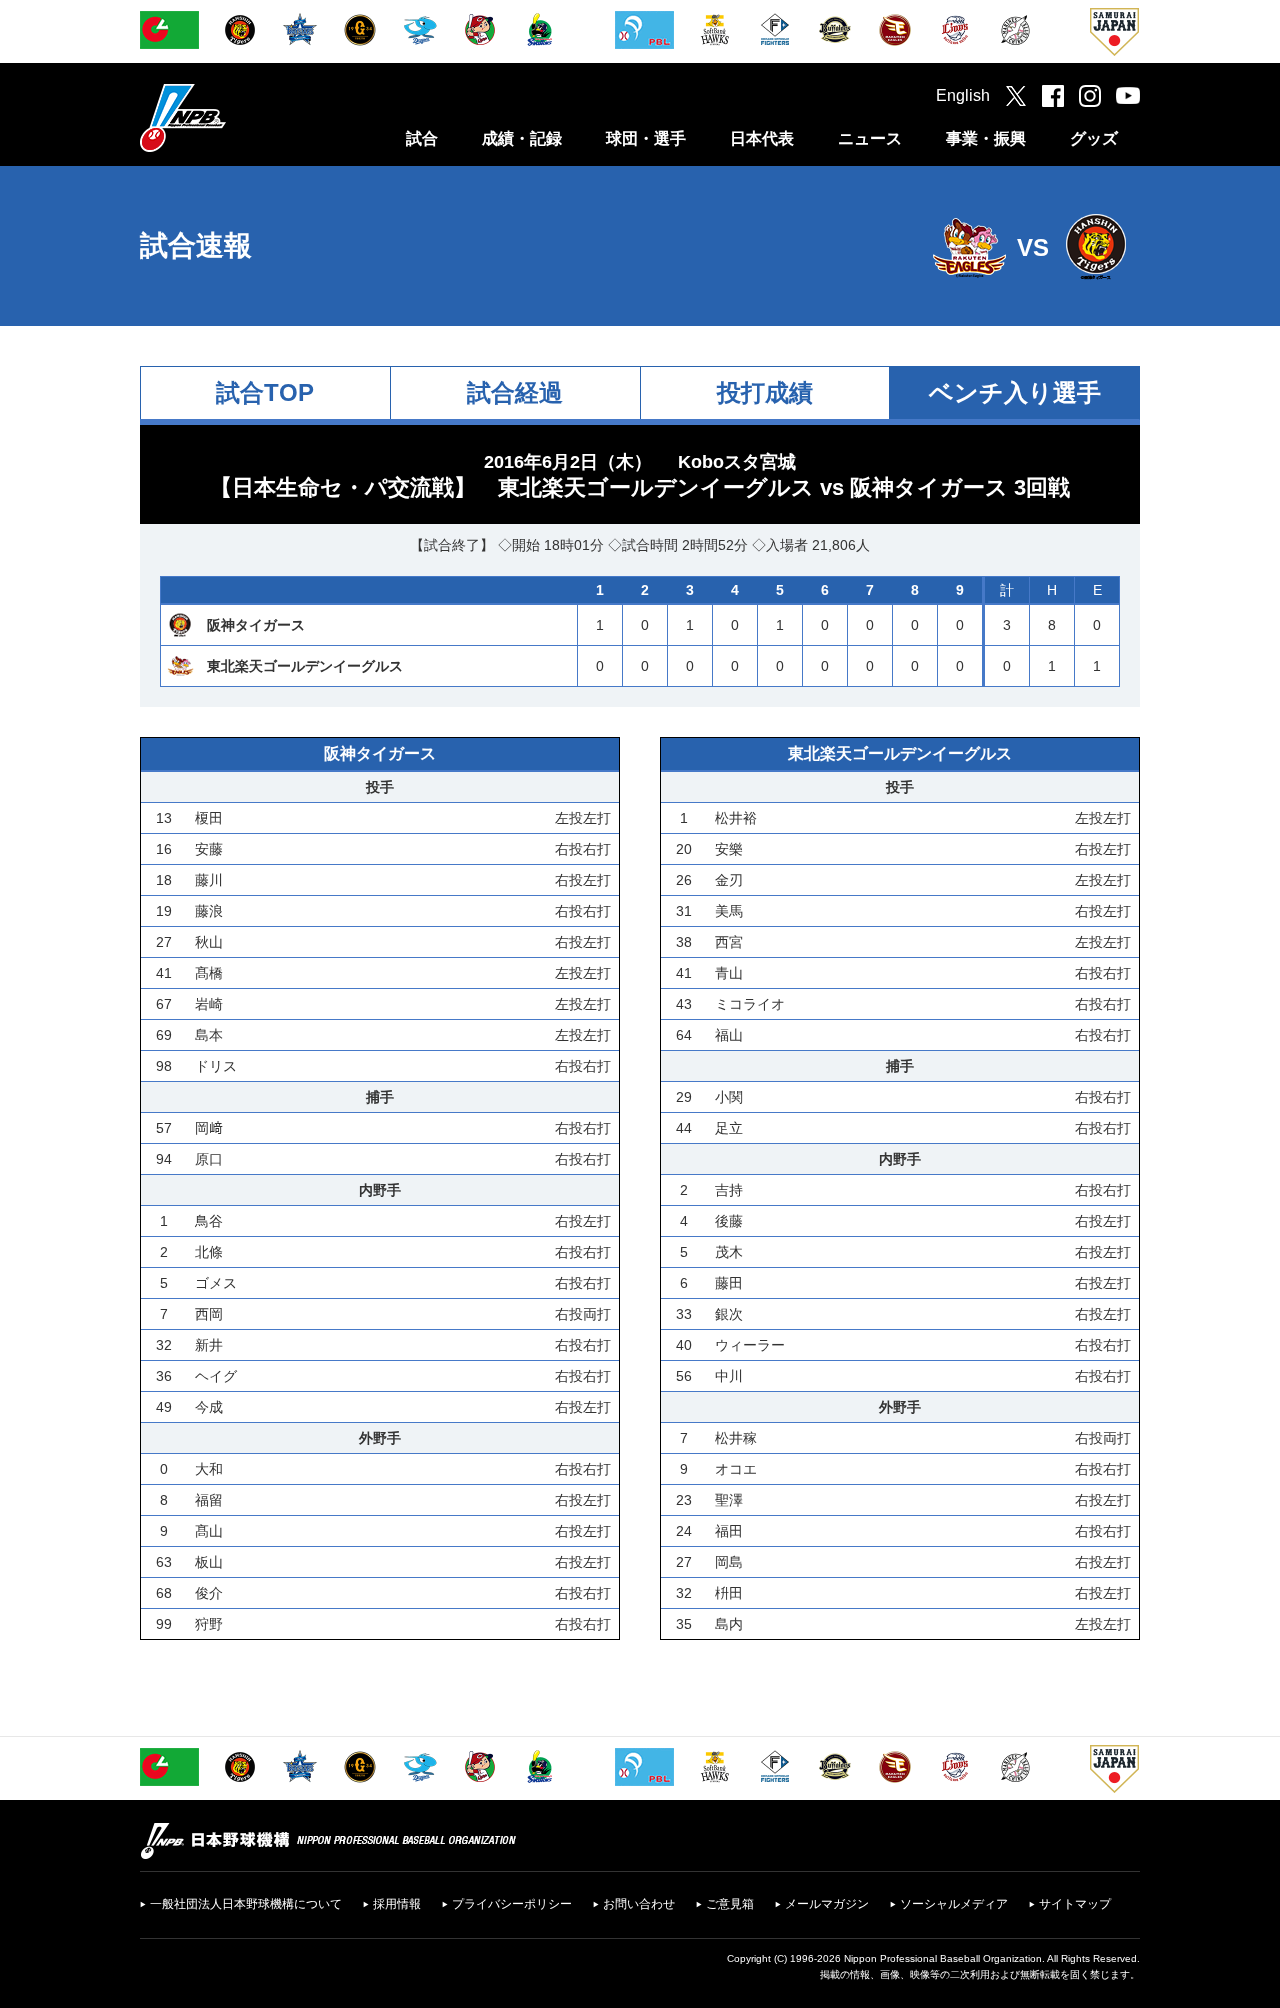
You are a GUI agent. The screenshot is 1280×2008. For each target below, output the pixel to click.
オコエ (736, 1469)
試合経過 (515, 392)
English (963, 95)
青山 (729, 973)
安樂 (729, 849)
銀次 (729, 1314)
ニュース (870, 138)
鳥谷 (209, 1221)
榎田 (209, 818)
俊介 (209, 1593)
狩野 (209, 1624)
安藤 (209, 849)
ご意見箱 (730, 1904)
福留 (209, 1500)
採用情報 (397, 1904)
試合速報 (196, 245)
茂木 (729, 1252)
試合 (422, 138)
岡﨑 (209, 1128)
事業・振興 (986, 138)
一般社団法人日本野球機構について (246, 1904)
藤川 (209, 880)
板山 (209, 1562)
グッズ (1094, 138)
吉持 (729, 1190)
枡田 (729, 1593)
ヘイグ (216, 1376)
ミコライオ (750, 1004)
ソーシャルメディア (954, 1904)
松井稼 (736, 1438)
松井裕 (736, 818)
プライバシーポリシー (512, 1904)
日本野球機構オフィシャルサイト (233, 117)
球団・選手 (646, 138)
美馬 (729, 911)
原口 (209, 1159)
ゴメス (216, 1283)
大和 (209, 1469)
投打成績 (765, 392)
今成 (209, 1407)
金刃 (729, 880)
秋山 (209, 942)
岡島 (729, 1562)
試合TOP (265, 392)
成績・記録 (522, 138)
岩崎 (209, 1004)
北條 (209, 1252)
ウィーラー (750, 1345)
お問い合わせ (639, 1904)
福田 (729, 1531)
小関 (729, 1097)
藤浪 (209, 911)
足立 (729, 1128)
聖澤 (729, 1500)
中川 (729, 1376)
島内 (729, 1624)
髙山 (209, 1531)
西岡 (209, 1314)
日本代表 (762, 138)
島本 (209, 1035)
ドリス (216, 1066)
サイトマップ (1075, 1904)
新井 (209, 1345)
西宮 (729, 942)
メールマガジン (827, 1904)
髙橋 (209, 973)
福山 (729, 1035)
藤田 (729, 1283)
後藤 (729, 1221)
